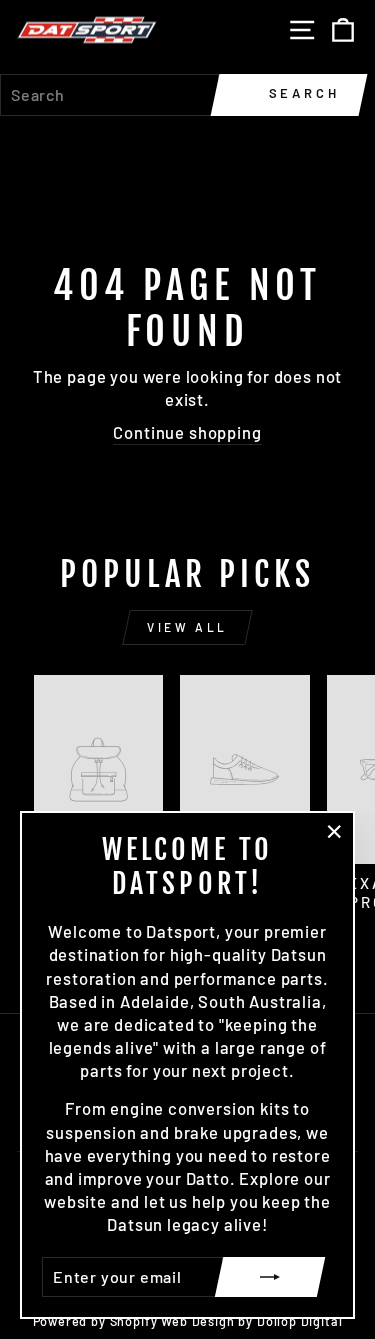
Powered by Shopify (95, 1321)
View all (187, 627)
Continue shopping (187, 432)
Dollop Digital (300, 1321)
